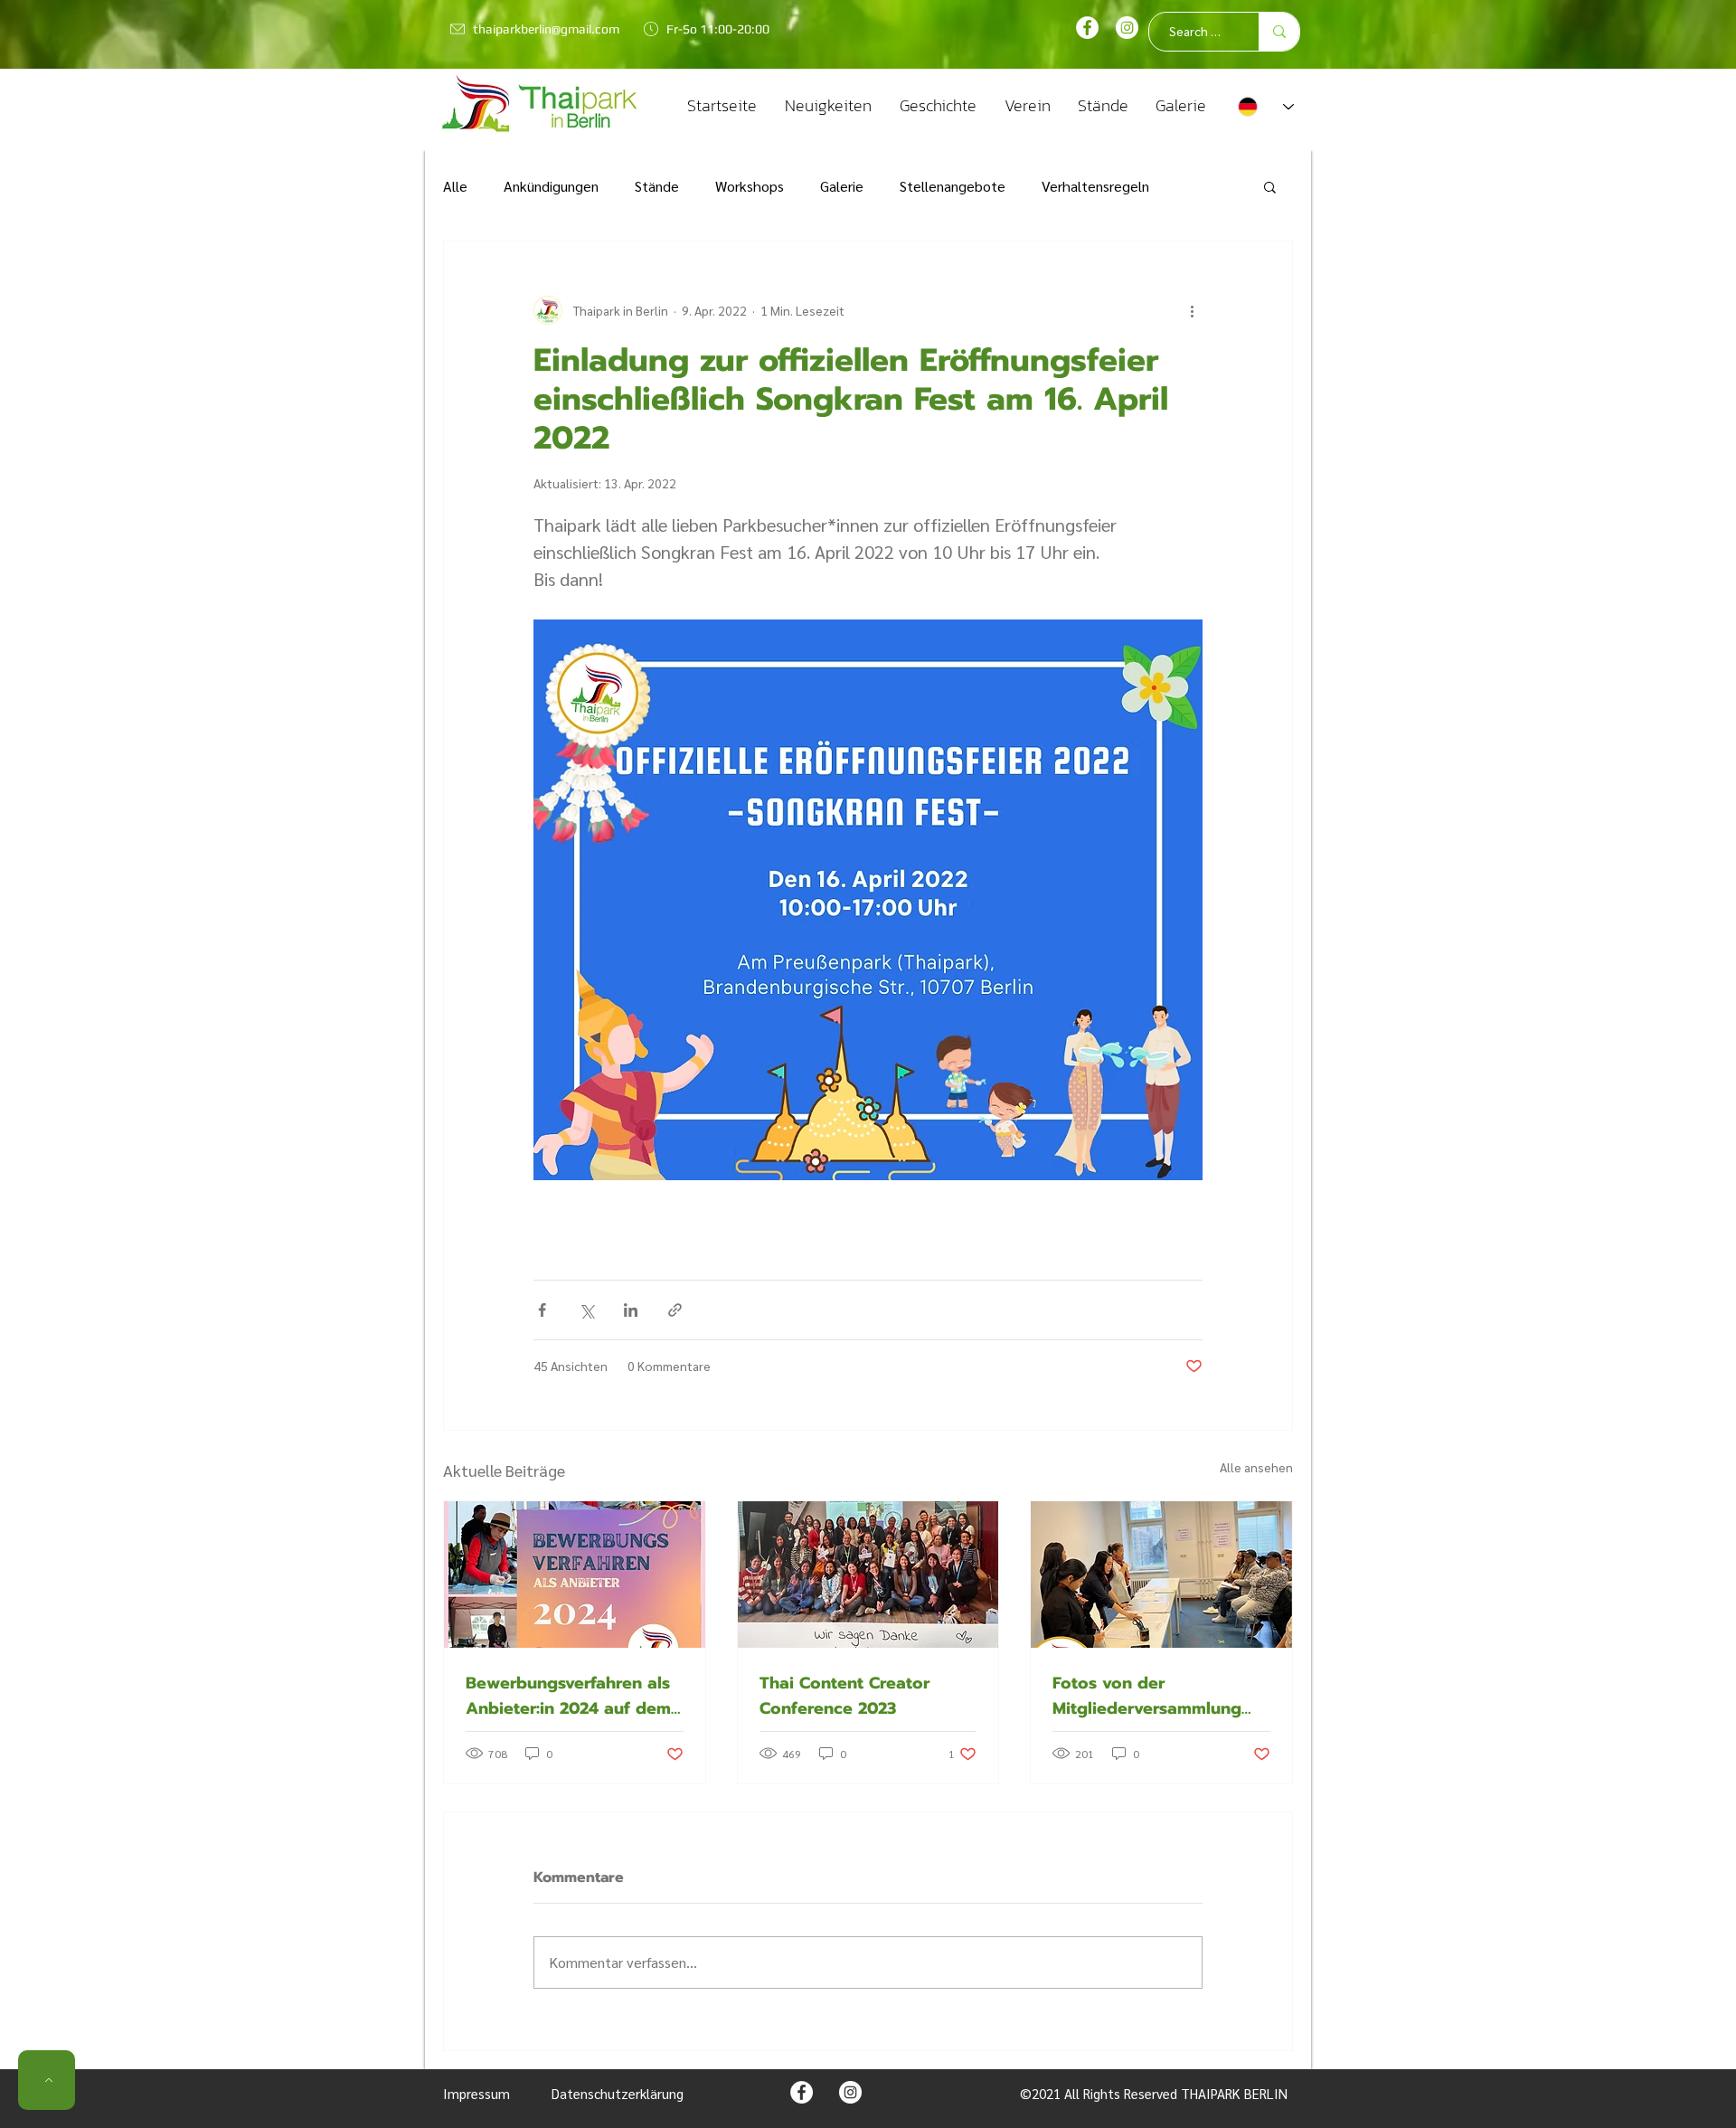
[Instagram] (1127, 28)
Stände (657, 186)
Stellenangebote (953, 186)
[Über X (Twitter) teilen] (586, 1310)
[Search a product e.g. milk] (1279, 32)
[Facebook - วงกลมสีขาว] (1087, 28)
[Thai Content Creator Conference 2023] (868, 1575)
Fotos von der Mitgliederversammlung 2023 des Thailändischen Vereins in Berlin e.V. (1152, 1696)
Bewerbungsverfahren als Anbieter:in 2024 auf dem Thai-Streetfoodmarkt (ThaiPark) (568, 1696)
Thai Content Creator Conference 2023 (844, 1696)
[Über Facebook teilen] (542, 1310)
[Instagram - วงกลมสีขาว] (850, 2092)
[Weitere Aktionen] (1192, 310)
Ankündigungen (551, 186)
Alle (455, 186)
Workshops (750, 186)
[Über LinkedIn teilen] (631, 1310)
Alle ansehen (1256, 1467)
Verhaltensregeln (1095, 186)
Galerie (842, 186)
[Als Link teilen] (675, 1310)
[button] (1270, 186)
